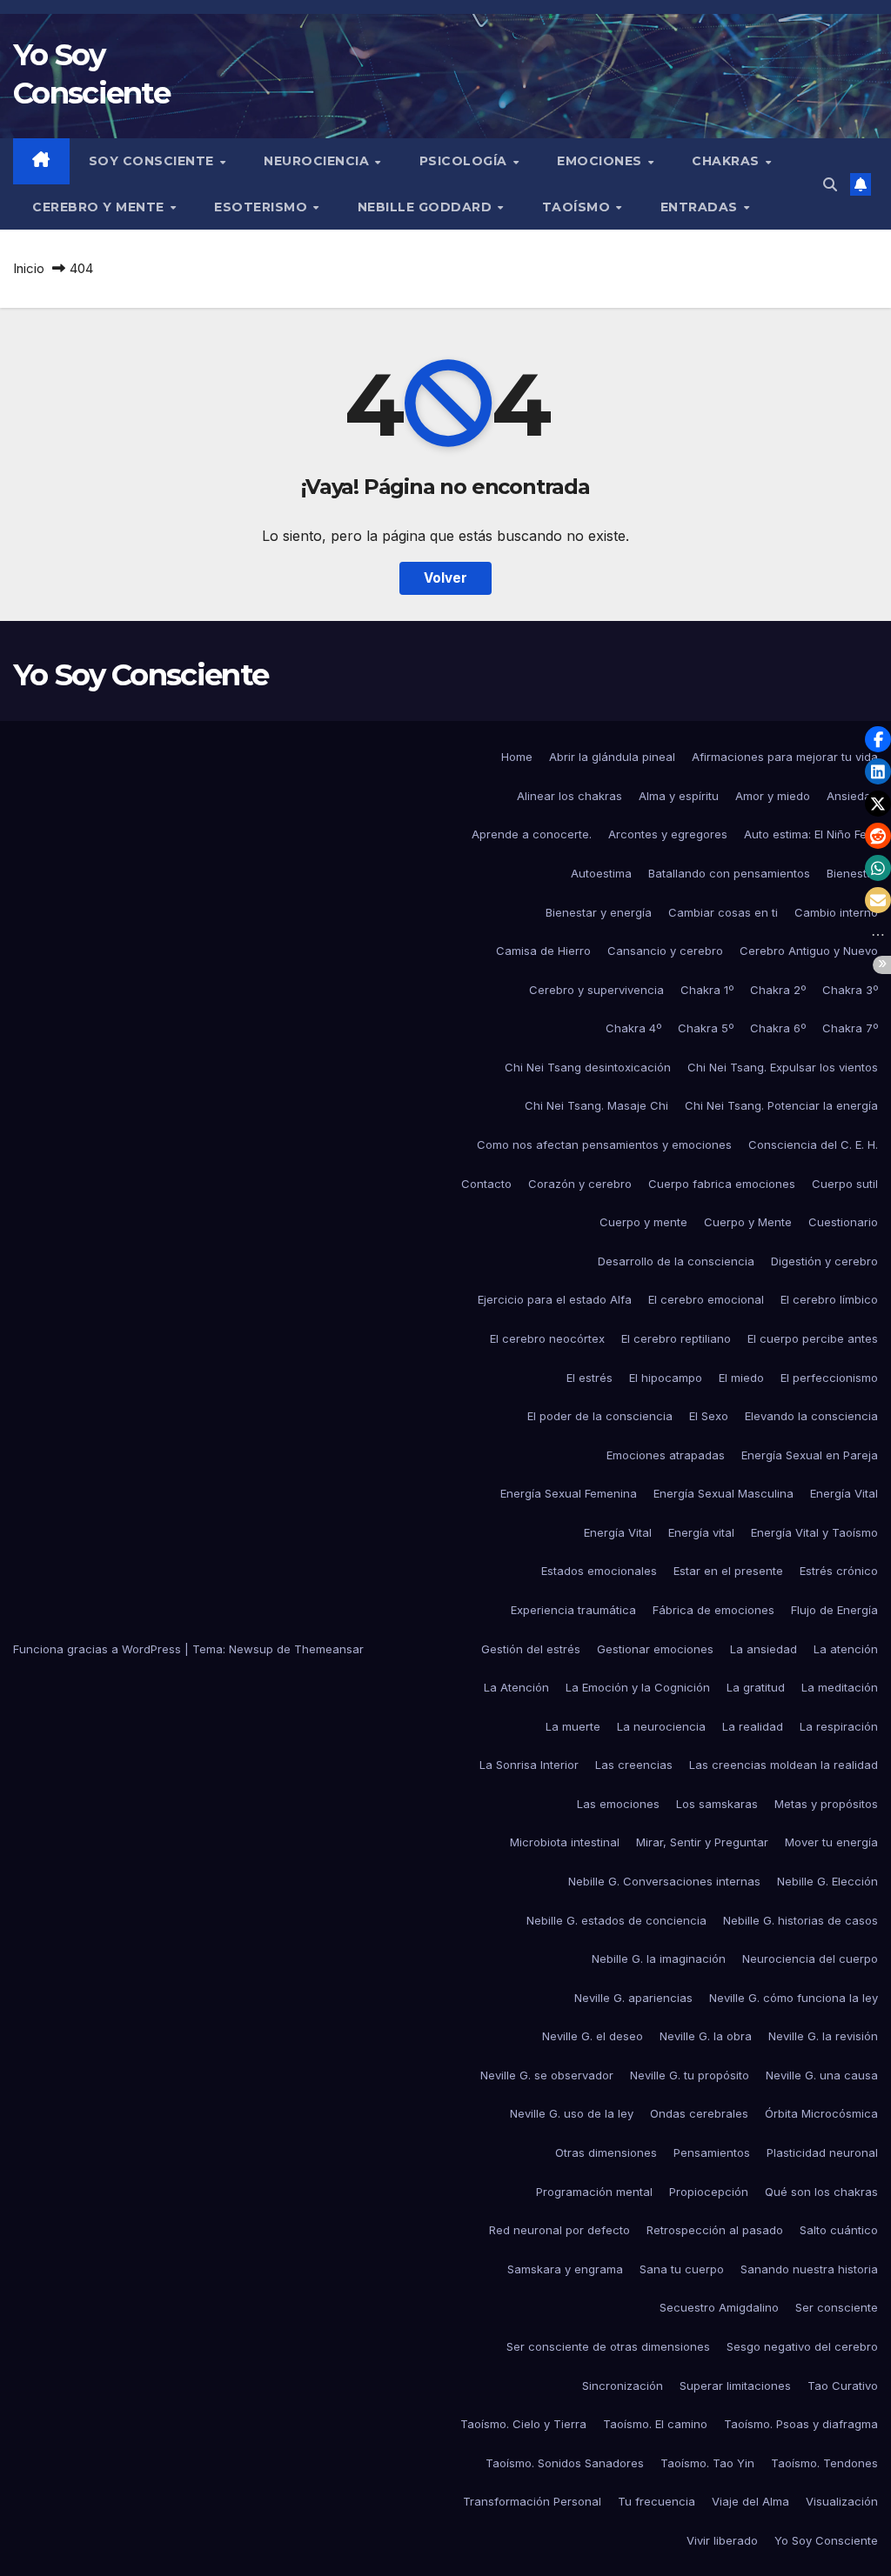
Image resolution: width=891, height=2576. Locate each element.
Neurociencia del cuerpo (810, 1959)
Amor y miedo (773, 796)
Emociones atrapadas (666, 1455)
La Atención (516, 1687)
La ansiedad (764, 1649)
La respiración (839, 1726)
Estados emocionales (599, 1571)
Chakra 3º (850, 990)
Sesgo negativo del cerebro (802, 2346)
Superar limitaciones (735, 2386)
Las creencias (634, 1765)
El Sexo (709, 1416)
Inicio (29, 268)
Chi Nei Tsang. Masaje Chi (596, 1105)
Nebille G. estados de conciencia (616, 1920)
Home (517, 757)
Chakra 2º (778, 990)
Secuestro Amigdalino (719, 2307)
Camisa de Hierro (543, 951)
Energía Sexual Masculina (724, 1493)
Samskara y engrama (565, 2269)
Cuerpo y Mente (748, 1222)
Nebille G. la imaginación (659, 1959)
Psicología (466, 161)
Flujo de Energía (834, 1610)
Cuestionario (843, 1222)
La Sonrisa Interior (529, 1765)
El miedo (741, 1378)
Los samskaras (717, 1804)
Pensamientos (712, 2152)
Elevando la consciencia (811, 1416)
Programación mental (594, 2192)
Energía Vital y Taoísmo (814, 1532)
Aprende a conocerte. (532, 834)
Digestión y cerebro (824, 1261)
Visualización (842, 2501)
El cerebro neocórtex (547, 1338)
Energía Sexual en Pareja (810, 1455)
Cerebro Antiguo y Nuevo (809, 951)
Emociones (601, 161)
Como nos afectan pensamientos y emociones (604, 1145)
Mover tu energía (831, 1842)
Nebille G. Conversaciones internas (664, 1881)
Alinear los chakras (569, 796)
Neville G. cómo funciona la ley (794, 1998)
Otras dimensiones (606, 2152)
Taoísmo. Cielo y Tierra (523, 2424)
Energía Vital (844, 1493)
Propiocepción (709, 2192)
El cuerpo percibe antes (813, 1338)
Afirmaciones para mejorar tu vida (785, 757)
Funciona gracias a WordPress (99, 1649)
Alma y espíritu (679, 796)
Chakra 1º (707, 990)
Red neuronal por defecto (559, 2230)
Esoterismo (263, 207)
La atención (846, 1649)
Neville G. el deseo (593, 2036)
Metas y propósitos (826, 1804)
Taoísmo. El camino (655, 2424)
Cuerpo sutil (845, 1184)
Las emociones (618, 1804)
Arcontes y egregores (668, 834)
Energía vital (701, 1532)
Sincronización (623, 2386)
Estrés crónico (839, 1571)
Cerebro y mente (100, 207)
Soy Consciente (154, 161)
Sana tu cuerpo (682, 2269)
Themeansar (329, 1649)
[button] (830, 184)
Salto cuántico (839, 2230)
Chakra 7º (850, 1028)
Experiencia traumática (573, 1610)
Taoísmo (578, 207)
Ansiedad (852, 796)
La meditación (840, 1687)
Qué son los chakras (821, 2192)
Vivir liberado (722, 2540)
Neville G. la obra (706, 2036)
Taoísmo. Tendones (824, 2463)
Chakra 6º (778, 1028)
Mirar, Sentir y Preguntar (702, 1842)
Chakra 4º (633, 1028)
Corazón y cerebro (580, 1184)
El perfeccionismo (829, 1378)
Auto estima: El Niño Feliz (811, 834)
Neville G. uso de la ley (572, 2113)
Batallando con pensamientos (729, 873)
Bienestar (852, 873)
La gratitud (756, 1687)
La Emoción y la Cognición (638, 1687)
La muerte (573, 1726)
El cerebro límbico (829, 1299)
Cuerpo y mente (643, 1222)
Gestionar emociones (655, 1649)
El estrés (590, 1378)
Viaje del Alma (750, 2501)
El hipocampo (666, 1378)
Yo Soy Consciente (141, 675)
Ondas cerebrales (699, 2113)
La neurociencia (661, 1726)
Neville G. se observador (547, 2075)
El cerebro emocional (706, 1299)
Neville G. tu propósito (690, 2075)
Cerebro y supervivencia (596, 990)
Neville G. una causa (822, 2075)
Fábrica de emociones (713, 1610)
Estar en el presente (728, 1571)
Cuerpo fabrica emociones (722, 1184)
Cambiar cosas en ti (723, 912)
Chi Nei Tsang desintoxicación (588, 1067)
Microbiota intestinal (565, 1842)
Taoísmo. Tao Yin (707, 2463)
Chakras (727, 161)
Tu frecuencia (657, 2501)
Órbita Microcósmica (821, 2113)
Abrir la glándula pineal (612, 757)
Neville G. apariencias (633, 1998)
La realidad (753, 1726)
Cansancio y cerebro (665, 951)
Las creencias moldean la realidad (784, 1765)
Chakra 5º (706, 1028)
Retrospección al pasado (715, 2230)
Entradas (701, 207)
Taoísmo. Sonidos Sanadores (565, 2463)
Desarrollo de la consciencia (676, 1261)
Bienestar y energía (599, 912)
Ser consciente (837, 2307)
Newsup (251, 1649)
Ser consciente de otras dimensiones (608, 2346)
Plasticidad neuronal (822, 2152)
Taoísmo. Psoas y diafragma (801, 2424)
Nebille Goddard (427, 207)
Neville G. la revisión (823, 2036)
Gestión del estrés (531, 1649)
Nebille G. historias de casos (801, 1920)
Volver (445, 578)
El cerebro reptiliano (676, 1338)
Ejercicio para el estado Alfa (555, 1299)
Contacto (486, 1184)
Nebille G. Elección (827, 1881)
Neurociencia (318, 161)
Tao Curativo (843, 2386)
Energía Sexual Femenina (569, 1493)
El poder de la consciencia (600, 1416)
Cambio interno (836, 912)
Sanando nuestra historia (809, 2269)
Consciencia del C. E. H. (813, 1145)
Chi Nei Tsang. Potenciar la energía (781, 1105)
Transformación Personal (532, 2501)
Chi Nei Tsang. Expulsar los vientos (783, 1067)
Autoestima (601, 873)
